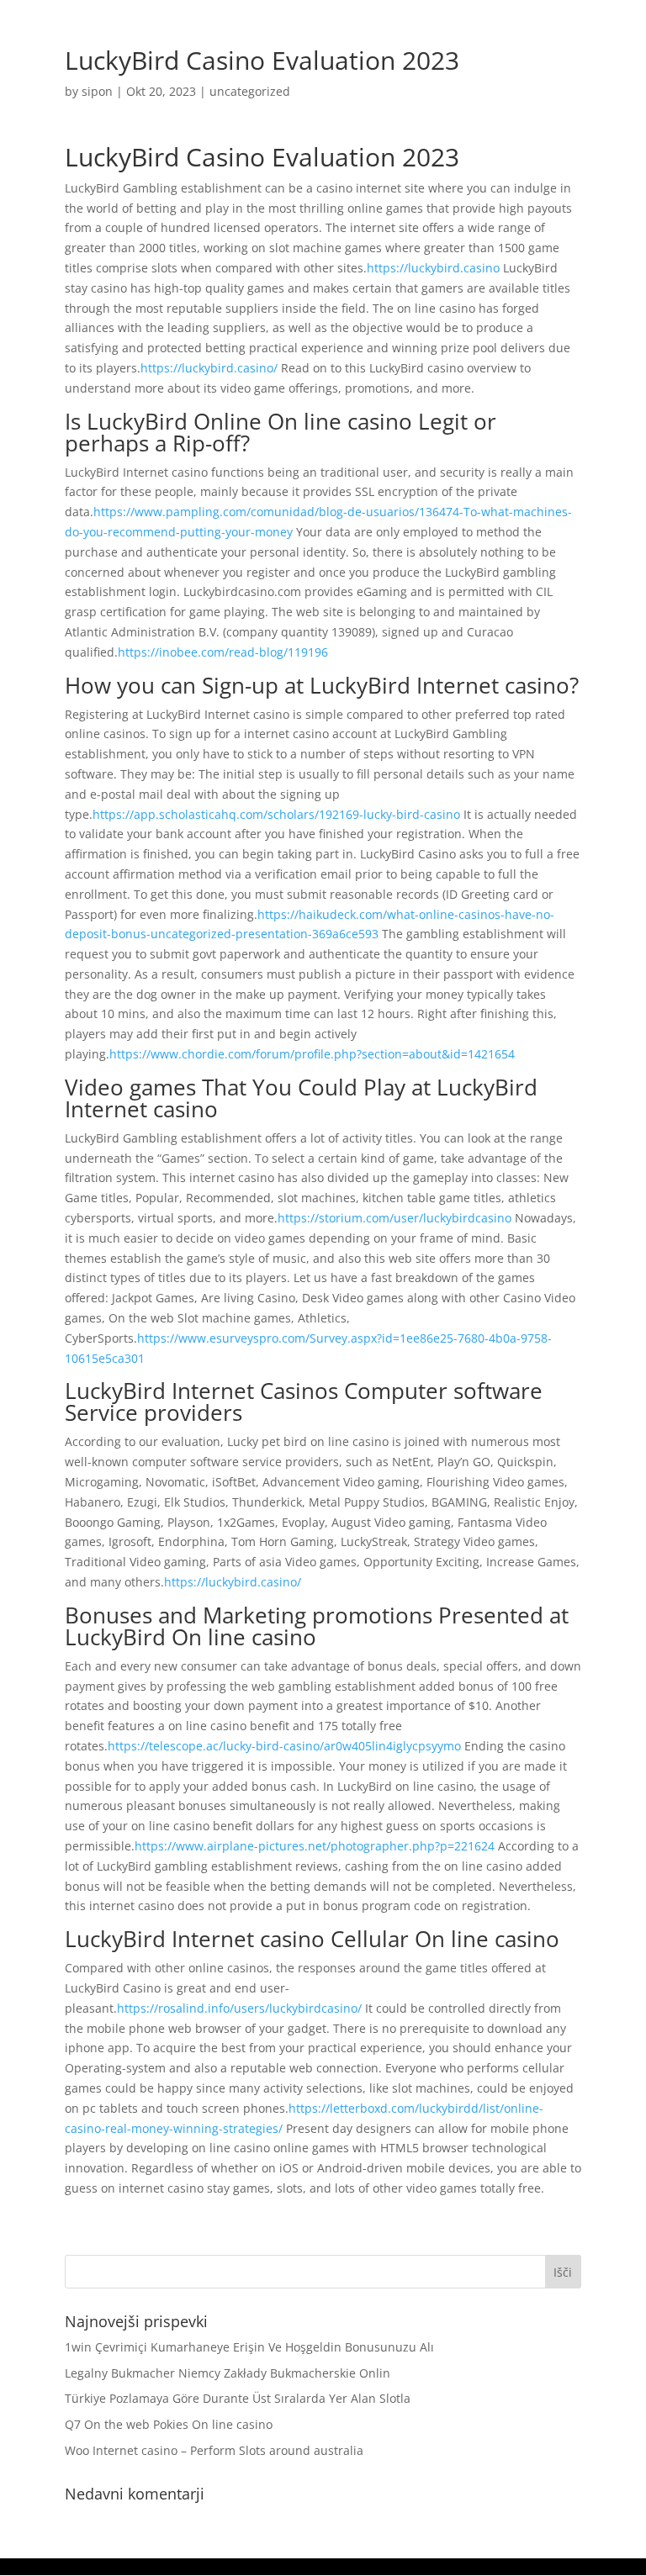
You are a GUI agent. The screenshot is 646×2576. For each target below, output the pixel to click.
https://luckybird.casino (433, 268)
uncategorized (250, 91)
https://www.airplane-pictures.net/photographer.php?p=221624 (315, 1846)
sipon (97, 91)
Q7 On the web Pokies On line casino (169, 2424)
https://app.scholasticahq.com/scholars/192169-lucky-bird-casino (276, 814)
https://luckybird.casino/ (209, 368)
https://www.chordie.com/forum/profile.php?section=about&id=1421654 (312, 1054)
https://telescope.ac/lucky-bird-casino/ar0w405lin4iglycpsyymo (284, 1746)
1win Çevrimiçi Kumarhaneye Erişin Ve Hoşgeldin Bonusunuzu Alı (249, 2347)
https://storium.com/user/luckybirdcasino (394, 1218)
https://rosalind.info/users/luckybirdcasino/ (239, 2008)
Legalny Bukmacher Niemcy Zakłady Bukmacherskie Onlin (228, 2373)
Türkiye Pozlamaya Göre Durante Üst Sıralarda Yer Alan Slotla (238, 2398)
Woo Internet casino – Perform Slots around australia (214, 2450)
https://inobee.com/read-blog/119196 (223, 652)
